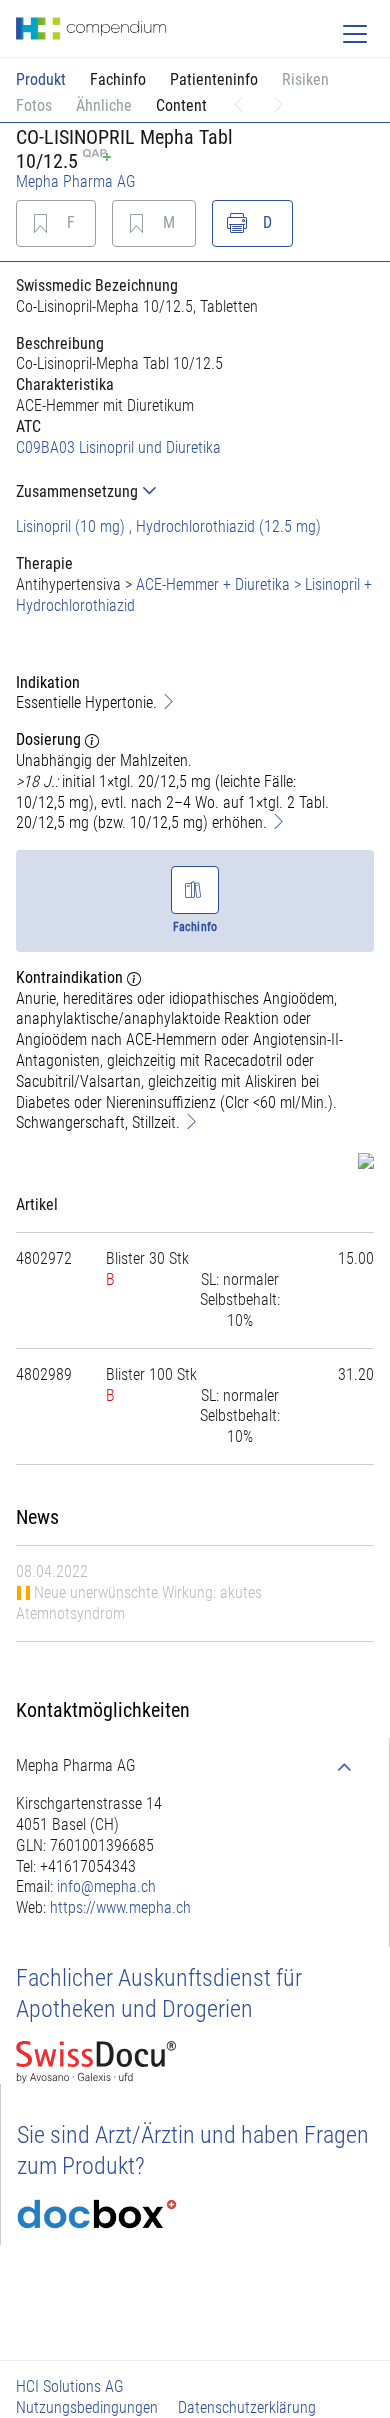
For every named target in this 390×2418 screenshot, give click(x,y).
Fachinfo (118, 79)
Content (181, 105)
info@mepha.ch (106, 1886)
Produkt (41, 79)
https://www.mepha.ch (120, 1907)
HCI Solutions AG (70, 2386)
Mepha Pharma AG (76, 181)
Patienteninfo (214, 79)
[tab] (195, 491)
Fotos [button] (34, 105)
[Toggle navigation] (355, 34)
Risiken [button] (305, 79)
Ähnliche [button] (104, 105)
